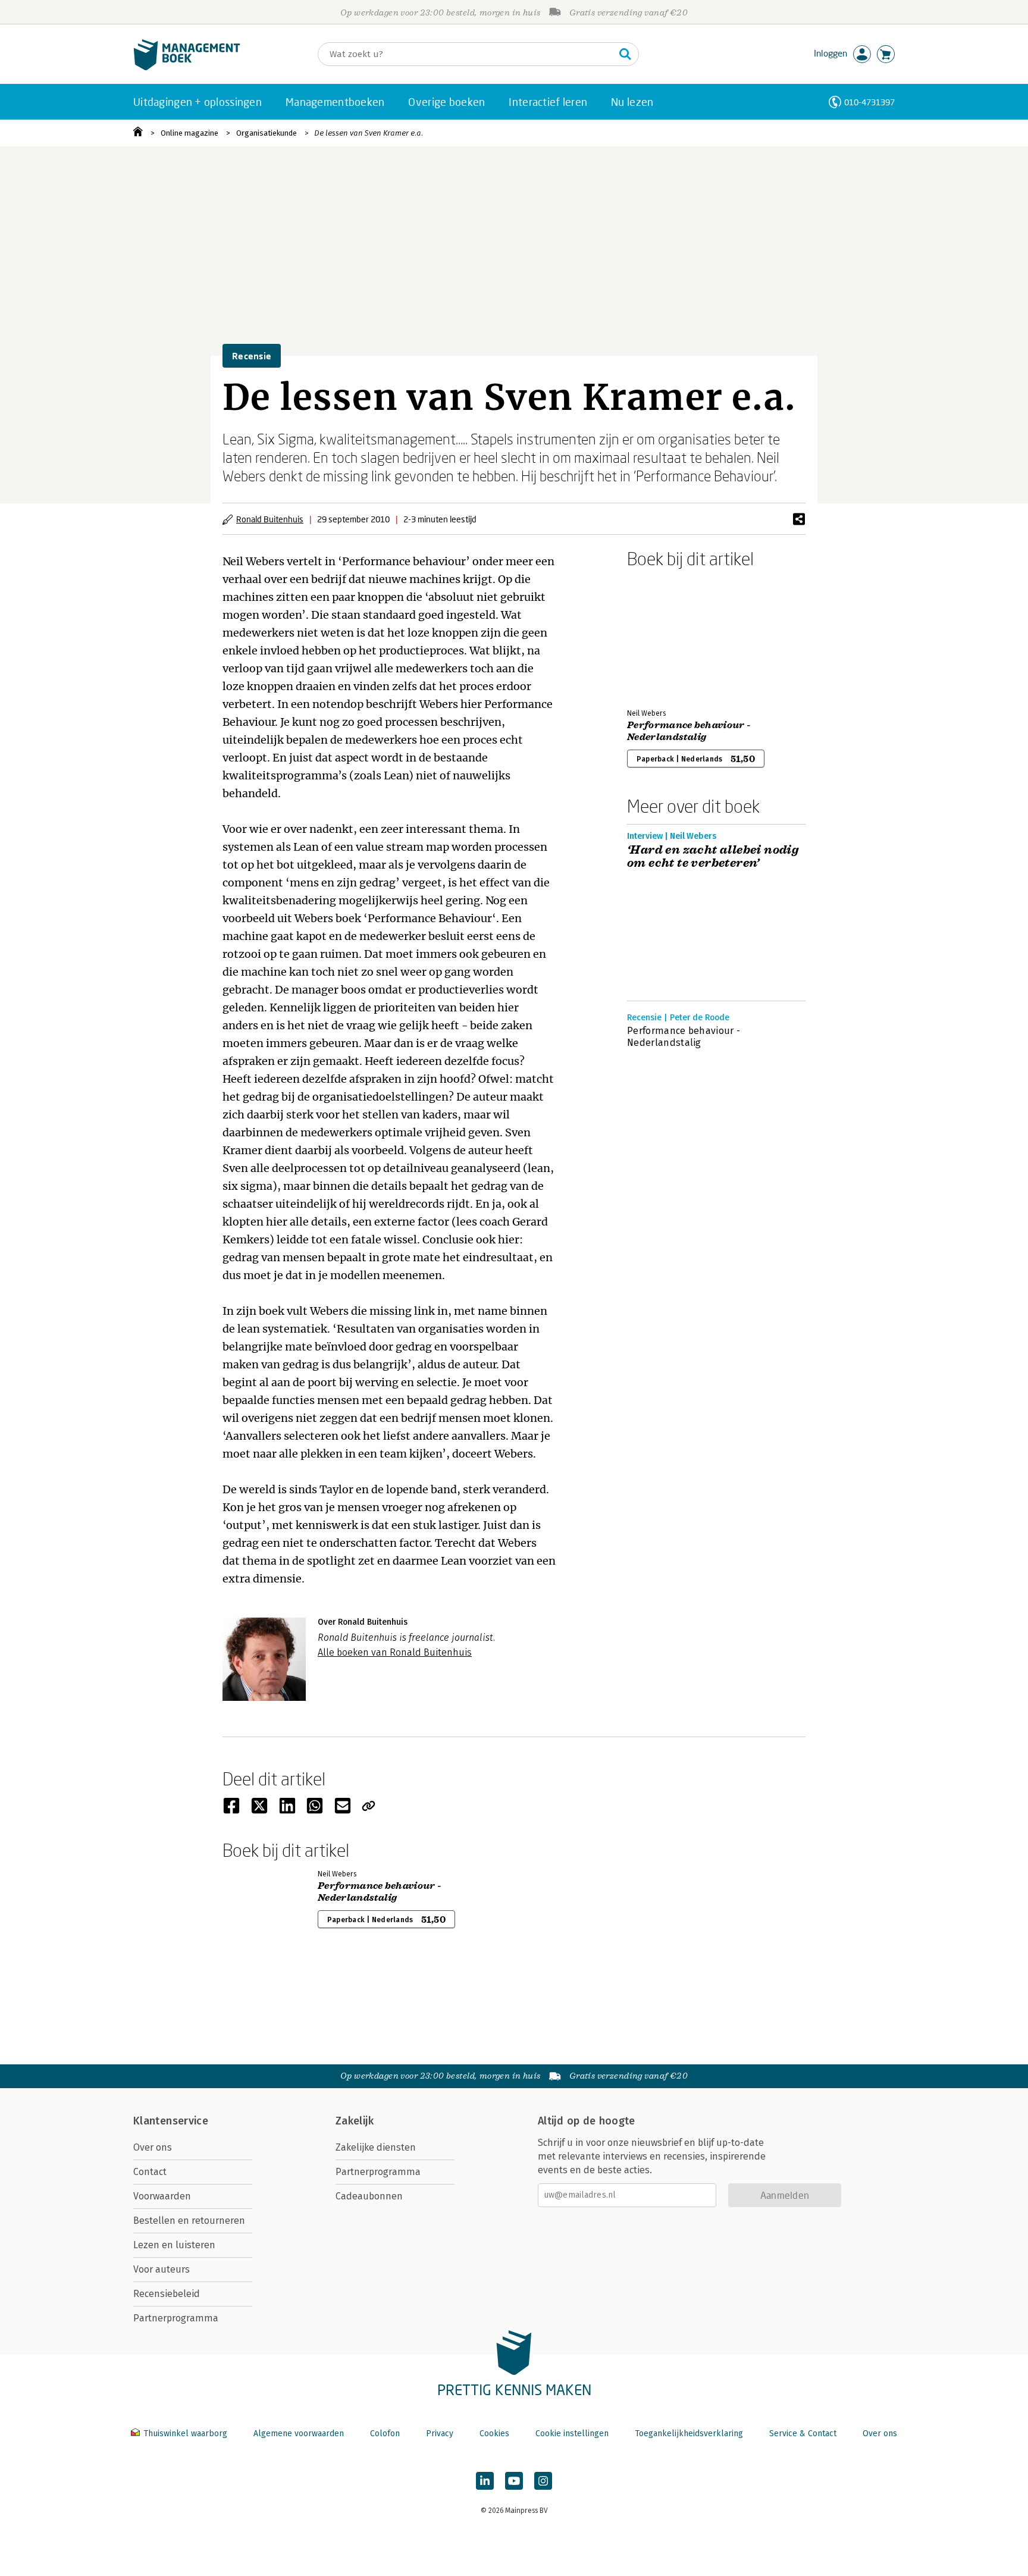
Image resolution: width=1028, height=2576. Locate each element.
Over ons (153, 2147)
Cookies (494, 2434)
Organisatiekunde (267, 133)
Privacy (440, 2434)
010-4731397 (869, 102)
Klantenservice (171, 2121)
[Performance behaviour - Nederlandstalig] (669, 636)
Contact (150, 2172)
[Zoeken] (625, 54)
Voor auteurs (162, 2269)
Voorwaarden (162, 2196)
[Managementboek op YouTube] (514, 2481)
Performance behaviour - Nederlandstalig (689, 731)
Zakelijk (355, 2121)
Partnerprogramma (176, 2318)
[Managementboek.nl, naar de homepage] (187, 68)
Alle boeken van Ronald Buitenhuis (395, 1652)
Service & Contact (803, 2434)
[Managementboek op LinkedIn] (485, 2481)
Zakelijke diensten (376, 2147)
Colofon (385, 2434)
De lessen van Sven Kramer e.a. (369, 133)
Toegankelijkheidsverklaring (689, 2434)
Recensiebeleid (167, 2294)
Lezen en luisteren (174, 2245)
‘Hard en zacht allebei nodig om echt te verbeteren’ (713, 857)
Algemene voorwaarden (299, 2434)
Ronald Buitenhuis (270, 519)
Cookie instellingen (572, 2434)
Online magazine (189, 133)
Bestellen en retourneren (189, 2221)
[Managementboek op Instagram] (543, 2481)
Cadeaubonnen (369, 2196)
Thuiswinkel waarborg (185, 2434)
